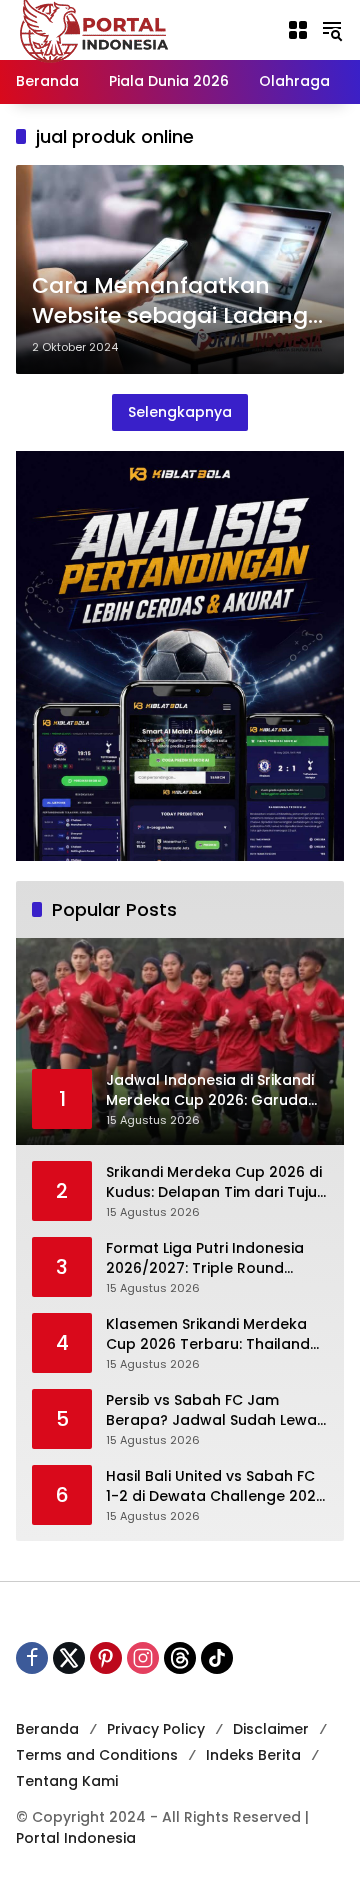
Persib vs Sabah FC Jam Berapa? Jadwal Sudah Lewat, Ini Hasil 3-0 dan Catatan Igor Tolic (216, 1410)
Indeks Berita (253, 1755)
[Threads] (180, 1658)
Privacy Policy (156, 1729)
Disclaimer (271, 1729)
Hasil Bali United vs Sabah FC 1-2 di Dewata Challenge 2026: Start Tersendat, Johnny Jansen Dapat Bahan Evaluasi (217, 1486)
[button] (332, 30)
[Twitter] (69, 1658)
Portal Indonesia (76, 1838)
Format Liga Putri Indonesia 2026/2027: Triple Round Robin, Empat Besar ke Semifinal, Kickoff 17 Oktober (209, 1258)
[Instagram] (143, 1658)
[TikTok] (217, 1658)
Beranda (47, 1729)
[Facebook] (32, 1658)
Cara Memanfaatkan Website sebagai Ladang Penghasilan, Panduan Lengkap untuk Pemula (170, 302)
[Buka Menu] (298, 30)
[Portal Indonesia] (95, 29)
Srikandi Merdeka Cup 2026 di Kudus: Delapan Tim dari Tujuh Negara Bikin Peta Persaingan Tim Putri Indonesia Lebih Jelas (217, 1182)
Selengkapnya (180, 412)
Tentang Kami (67, 1781)
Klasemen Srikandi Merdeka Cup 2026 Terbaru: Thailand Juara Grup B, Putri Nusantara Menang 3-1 (215, 1334)
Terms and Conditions (97, 1755)
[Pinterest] (106, 1658)
